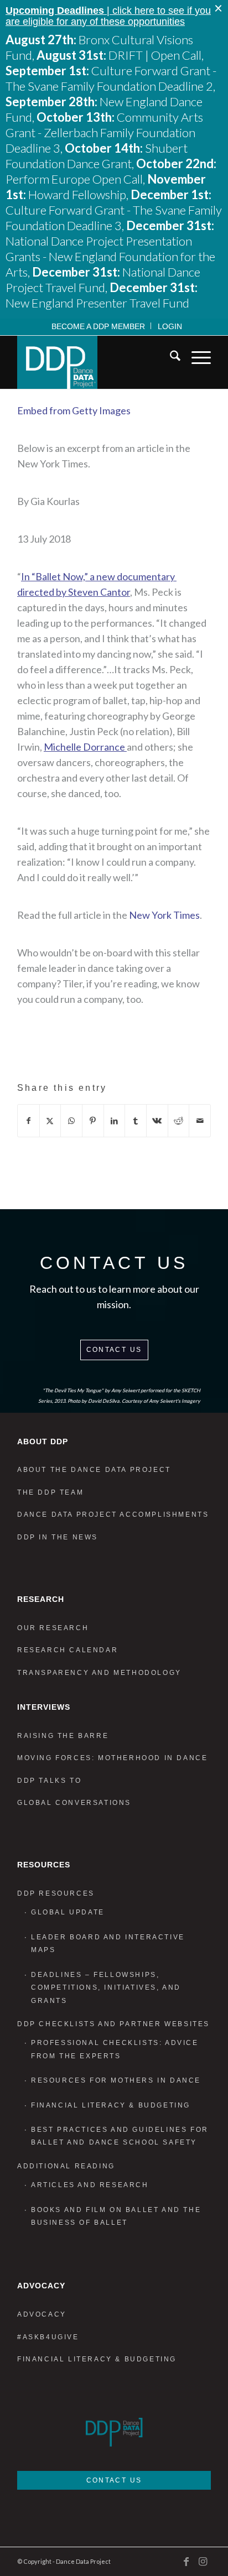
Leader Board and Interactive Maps (108, 1943)
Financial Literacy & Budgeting (111, 2105)
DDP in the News (58, 1537)
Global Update (68, 1912)
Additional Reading (66, 2166)
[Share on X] (50, 1121)
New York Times (164, 915)
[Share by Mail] (200, 1121)
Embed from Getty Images (74, 410)
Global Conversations (74, 1803)
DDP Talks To (49, 1781)
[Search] (170, 358)
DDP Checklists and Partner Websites (113, 2024)
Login (170, 326)
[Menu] (196, 358)
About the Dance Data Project (94, 1470)
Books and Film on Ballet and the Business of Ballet (116, 2216)
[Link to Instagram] (203, 2561)
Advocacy (42, 2314)
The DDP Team (50, 1492)
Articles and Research (90, 2185)
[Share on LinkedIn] (115, 1121)
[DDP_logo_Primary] (95, 362)
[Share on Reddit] (179, 1121)
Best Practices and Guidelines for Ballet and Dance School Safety (120, 2136)
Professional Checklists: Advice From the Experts (115, 2049)
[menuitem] (99, 326)
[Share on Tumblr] (136, 1121)
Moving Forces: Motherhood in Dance (112, 1758)
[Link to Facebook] (186, 2561)
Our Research (53, 1628)
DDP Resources (56, 1893)
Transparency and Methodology (99, 1673)
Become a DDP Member (98, 326)
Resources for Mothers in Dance (116, 2080)
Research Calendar (68, 1650)
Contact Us (114, 1350)
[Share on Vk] (157, 1121)
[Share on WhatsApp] (71, 1121)
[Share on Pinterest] (93, 1121)
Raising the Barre (63, 1736)
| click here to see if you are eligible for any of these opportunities (108, 16)
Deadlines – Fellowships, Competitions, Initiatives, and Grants (106, 1988)
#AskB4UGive (48, 2337)
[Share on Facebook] (28, 1121)
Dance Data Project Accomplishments (113, 1515)
